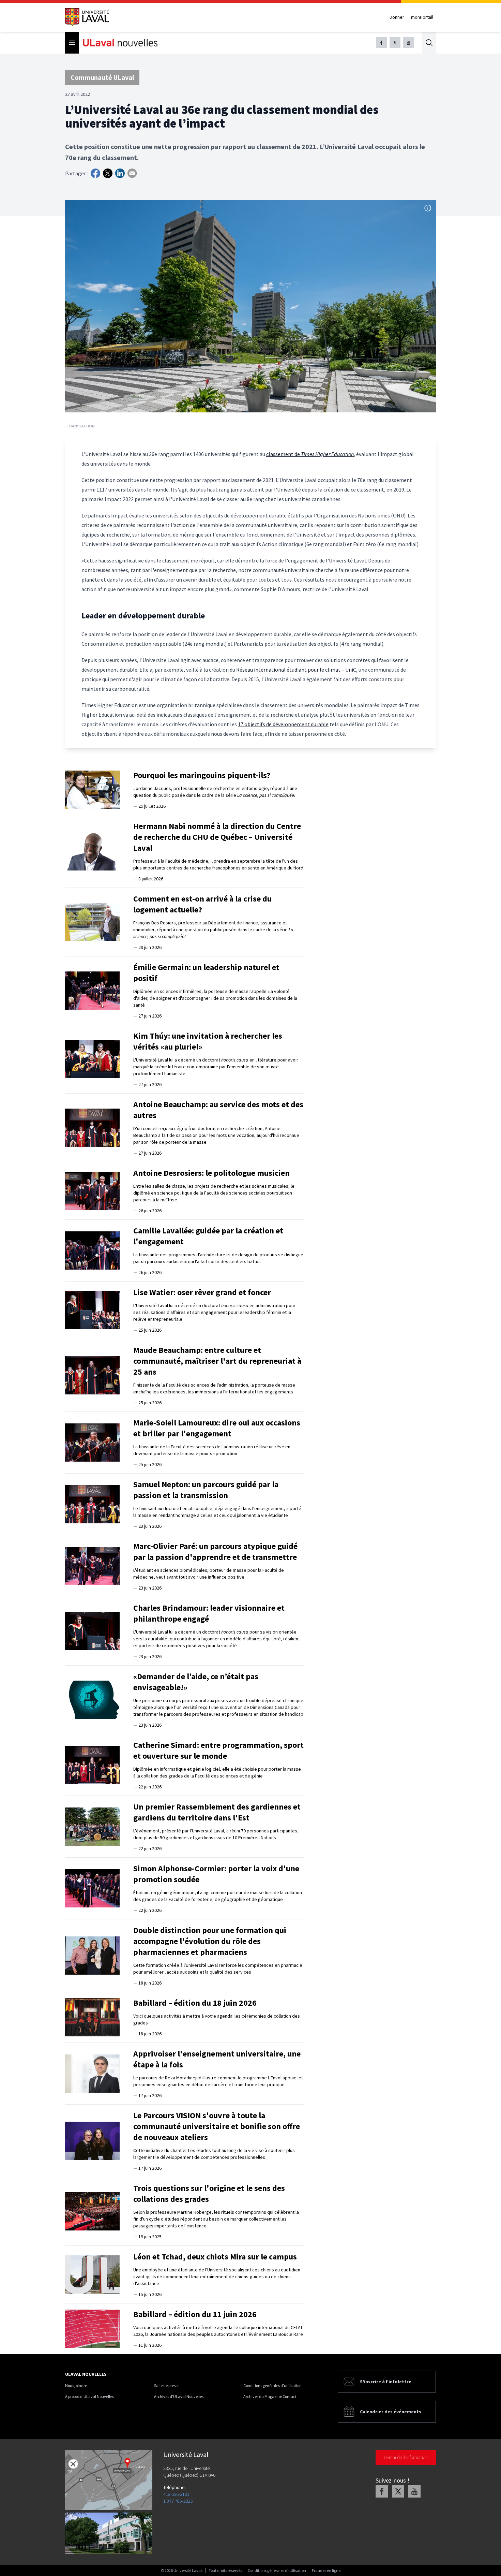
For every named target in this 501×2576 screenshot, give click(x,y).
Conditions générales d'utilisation (272, 2385)
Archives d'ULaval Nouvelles (179, 2396)
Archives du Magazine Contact (270, 2396)
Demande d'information (406, 2457)
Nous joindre (76, 2385)
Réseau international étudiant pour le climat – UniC (296, 670)
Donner (397, 17)
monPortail (422, 17)
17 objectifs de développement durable (283, 724)
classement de (284, 454)
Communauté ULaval (102, 77)
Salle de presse (167, 2385)
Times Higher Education (327, 454)
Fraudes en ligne (326, 2570)
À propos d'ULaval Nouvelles (89, 2396)
